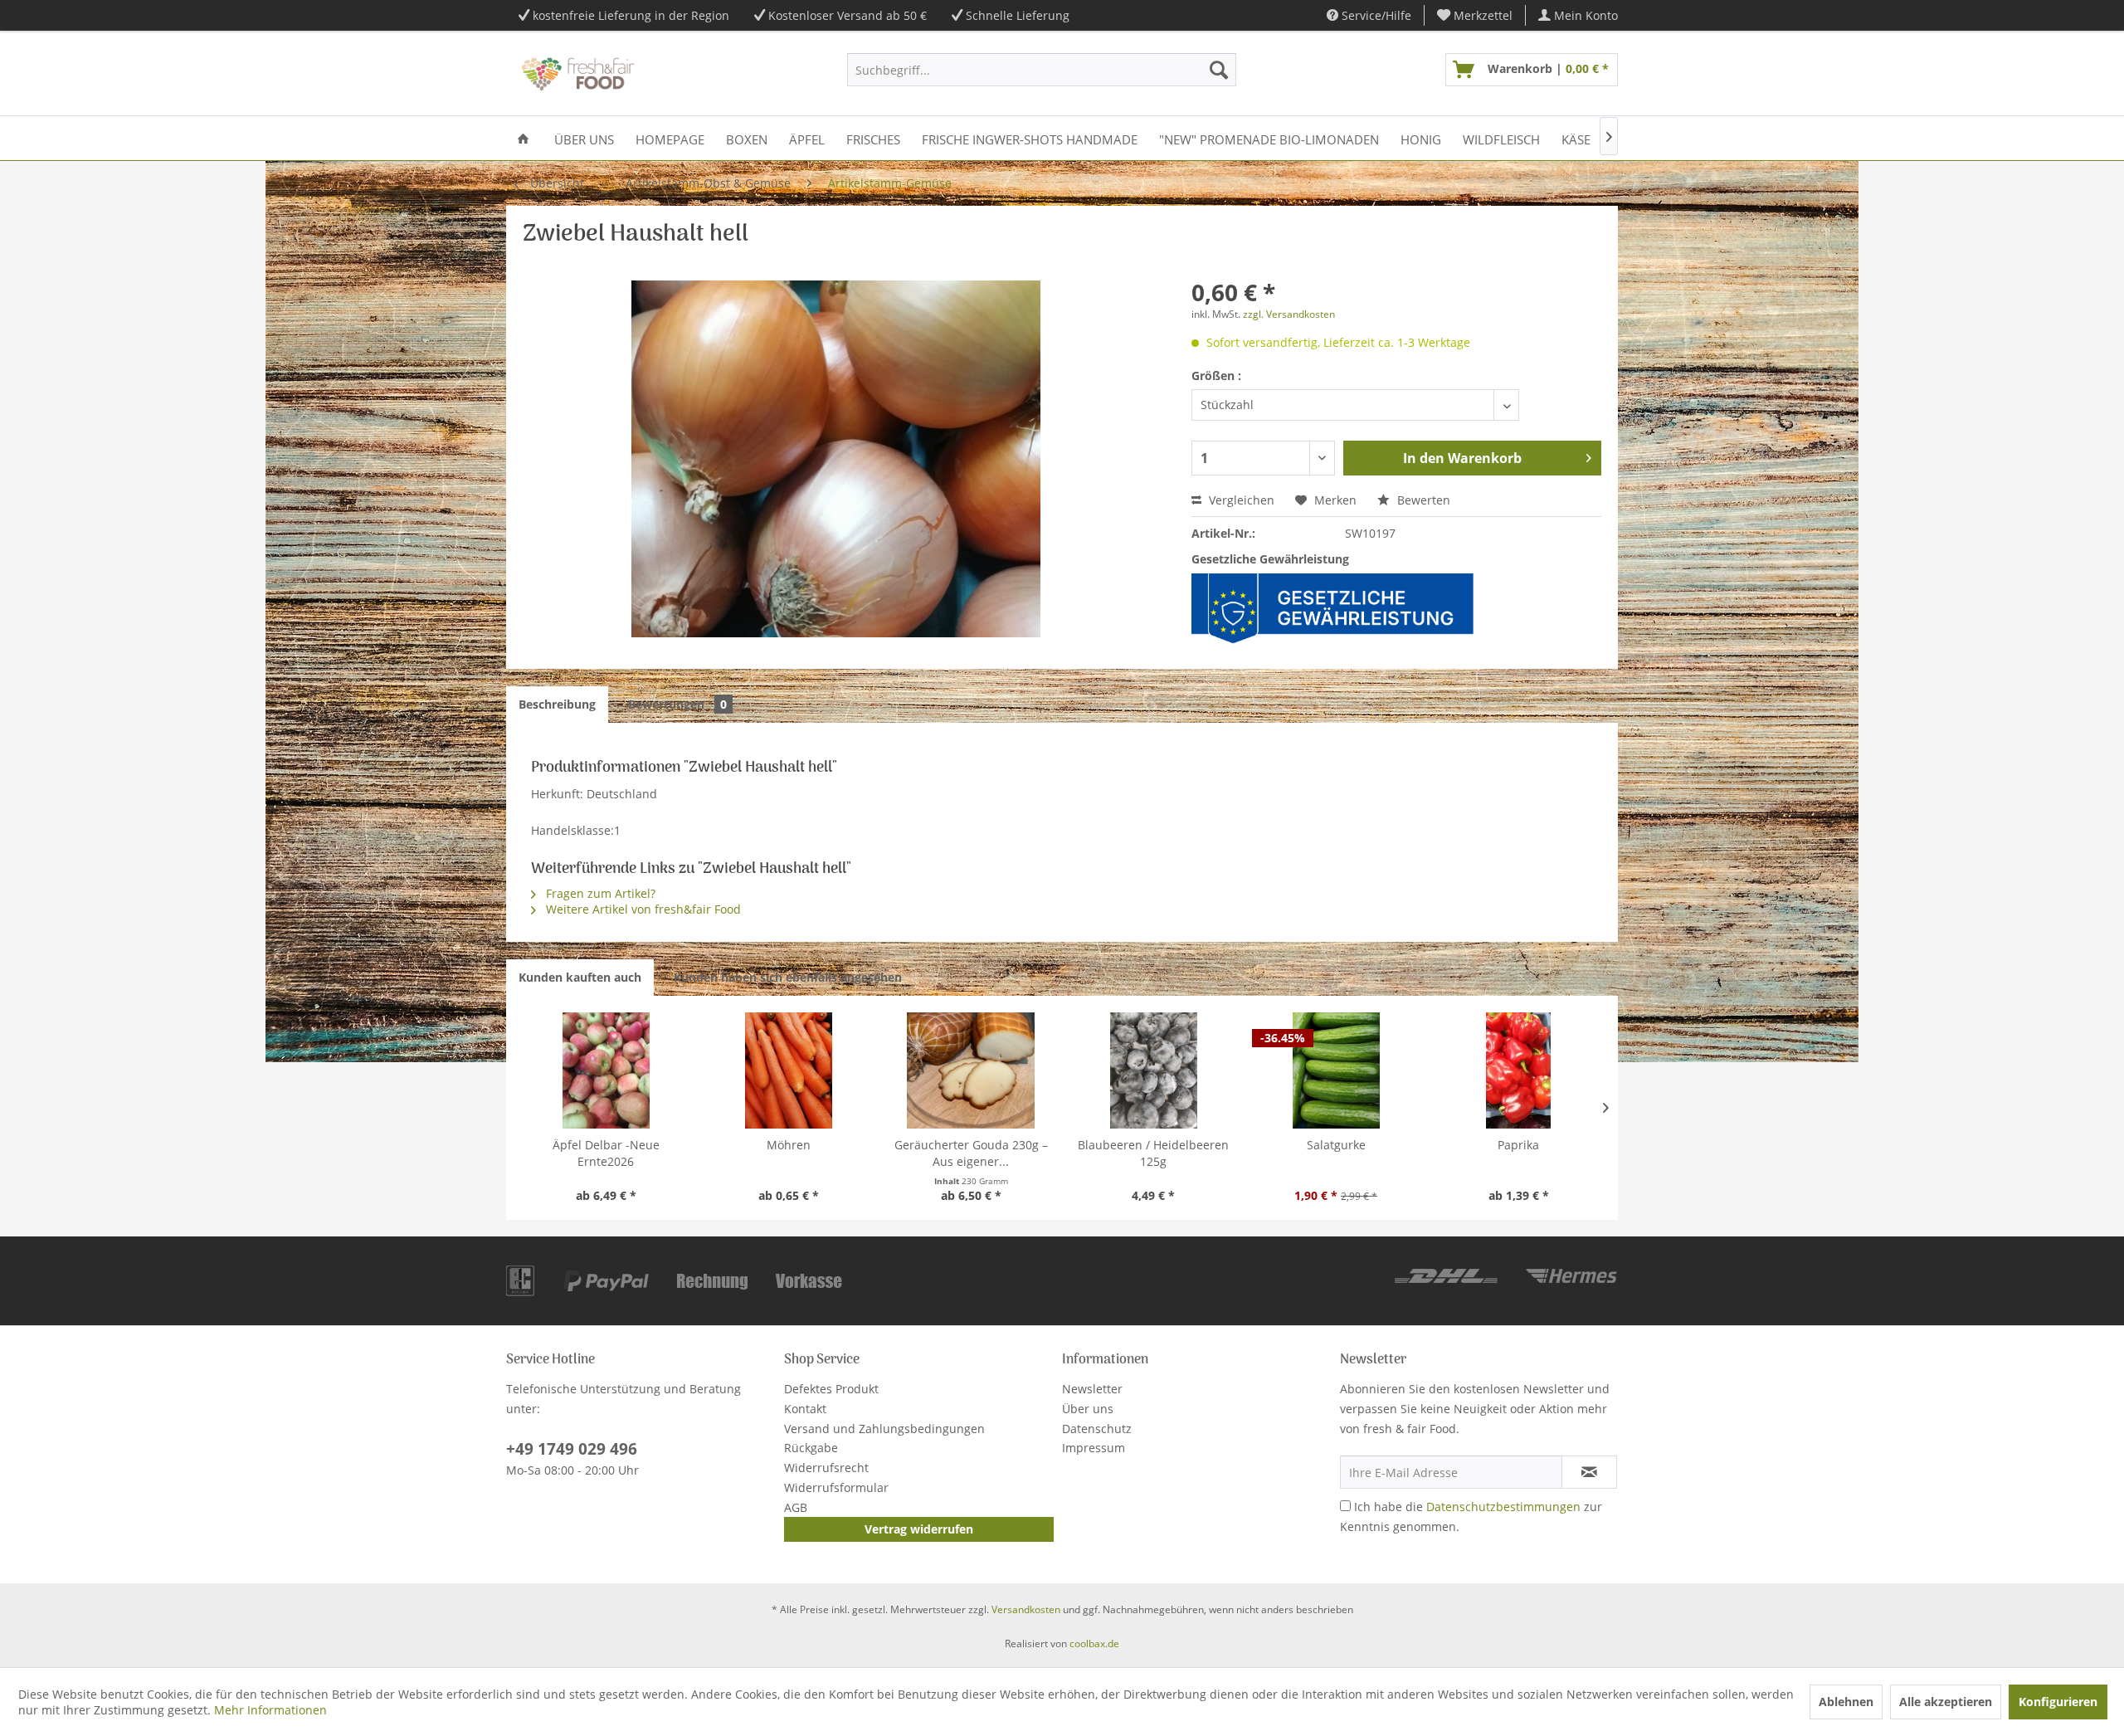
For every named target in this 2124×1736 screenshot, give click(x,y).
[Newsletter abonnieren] (1589, 1472)
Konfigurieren (2058, 1702)
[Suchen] (1219, 70)
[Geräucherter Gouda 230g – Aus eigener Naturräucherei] (971, 1070)
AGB (796, 1507)
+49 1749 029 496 (572, 1449)
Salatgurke (1336, 1145)
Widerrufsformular (836, 1487)
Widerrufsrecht (826, 1468)
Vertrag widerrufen (919, 1529)
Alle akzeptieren (1946, 1702)
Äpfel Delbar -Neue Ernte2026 (606, 1153)
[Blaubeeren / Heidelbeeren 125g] (1153, 1070)
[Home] (523, 138)
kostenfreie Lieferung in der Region (631, 15)
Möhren (789, 1145)
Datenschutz (1097, 1429)
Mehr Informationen (270, 1710)
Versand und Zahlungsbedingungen (884, 1429)
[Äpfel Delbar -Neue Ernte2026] (606, 1070)
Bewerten (1422, 500)
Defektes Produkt (831, 1389)
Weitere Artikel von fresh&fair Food (642, 909)
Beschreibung (557, 704)
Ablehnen (1846, 1702)
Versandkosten (1026, 1609)
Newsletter (1092, 1389)
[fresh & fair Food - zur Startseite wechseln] (577, 74)
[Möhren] (788, 1070)
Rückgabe (811, 1448)
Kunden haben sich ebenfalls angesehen (788, 977)
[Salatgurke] (1336, 1070)
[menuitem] (1475, 15)
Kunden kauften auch (580, 977)
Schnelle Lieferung (1018, 15)
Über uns (1088, 1409)
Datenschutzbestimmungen (1503, 1507)
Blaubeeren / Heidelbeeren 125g (1153, 1153)
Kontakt (805, 1409)
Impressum (1094, 1448)
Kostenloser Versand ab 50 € (848, 15)
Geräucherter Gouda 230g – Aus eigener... (971, 1153)
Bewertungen (677, 704)
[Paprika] (1518, 1070)
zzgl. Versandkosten (1289, 314)
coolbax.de (1094, 1643)
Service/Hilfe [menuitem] (1375, 15)
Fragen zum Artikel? (599, 893)
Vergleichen (1240, 500)
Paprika (1518, 1145)
